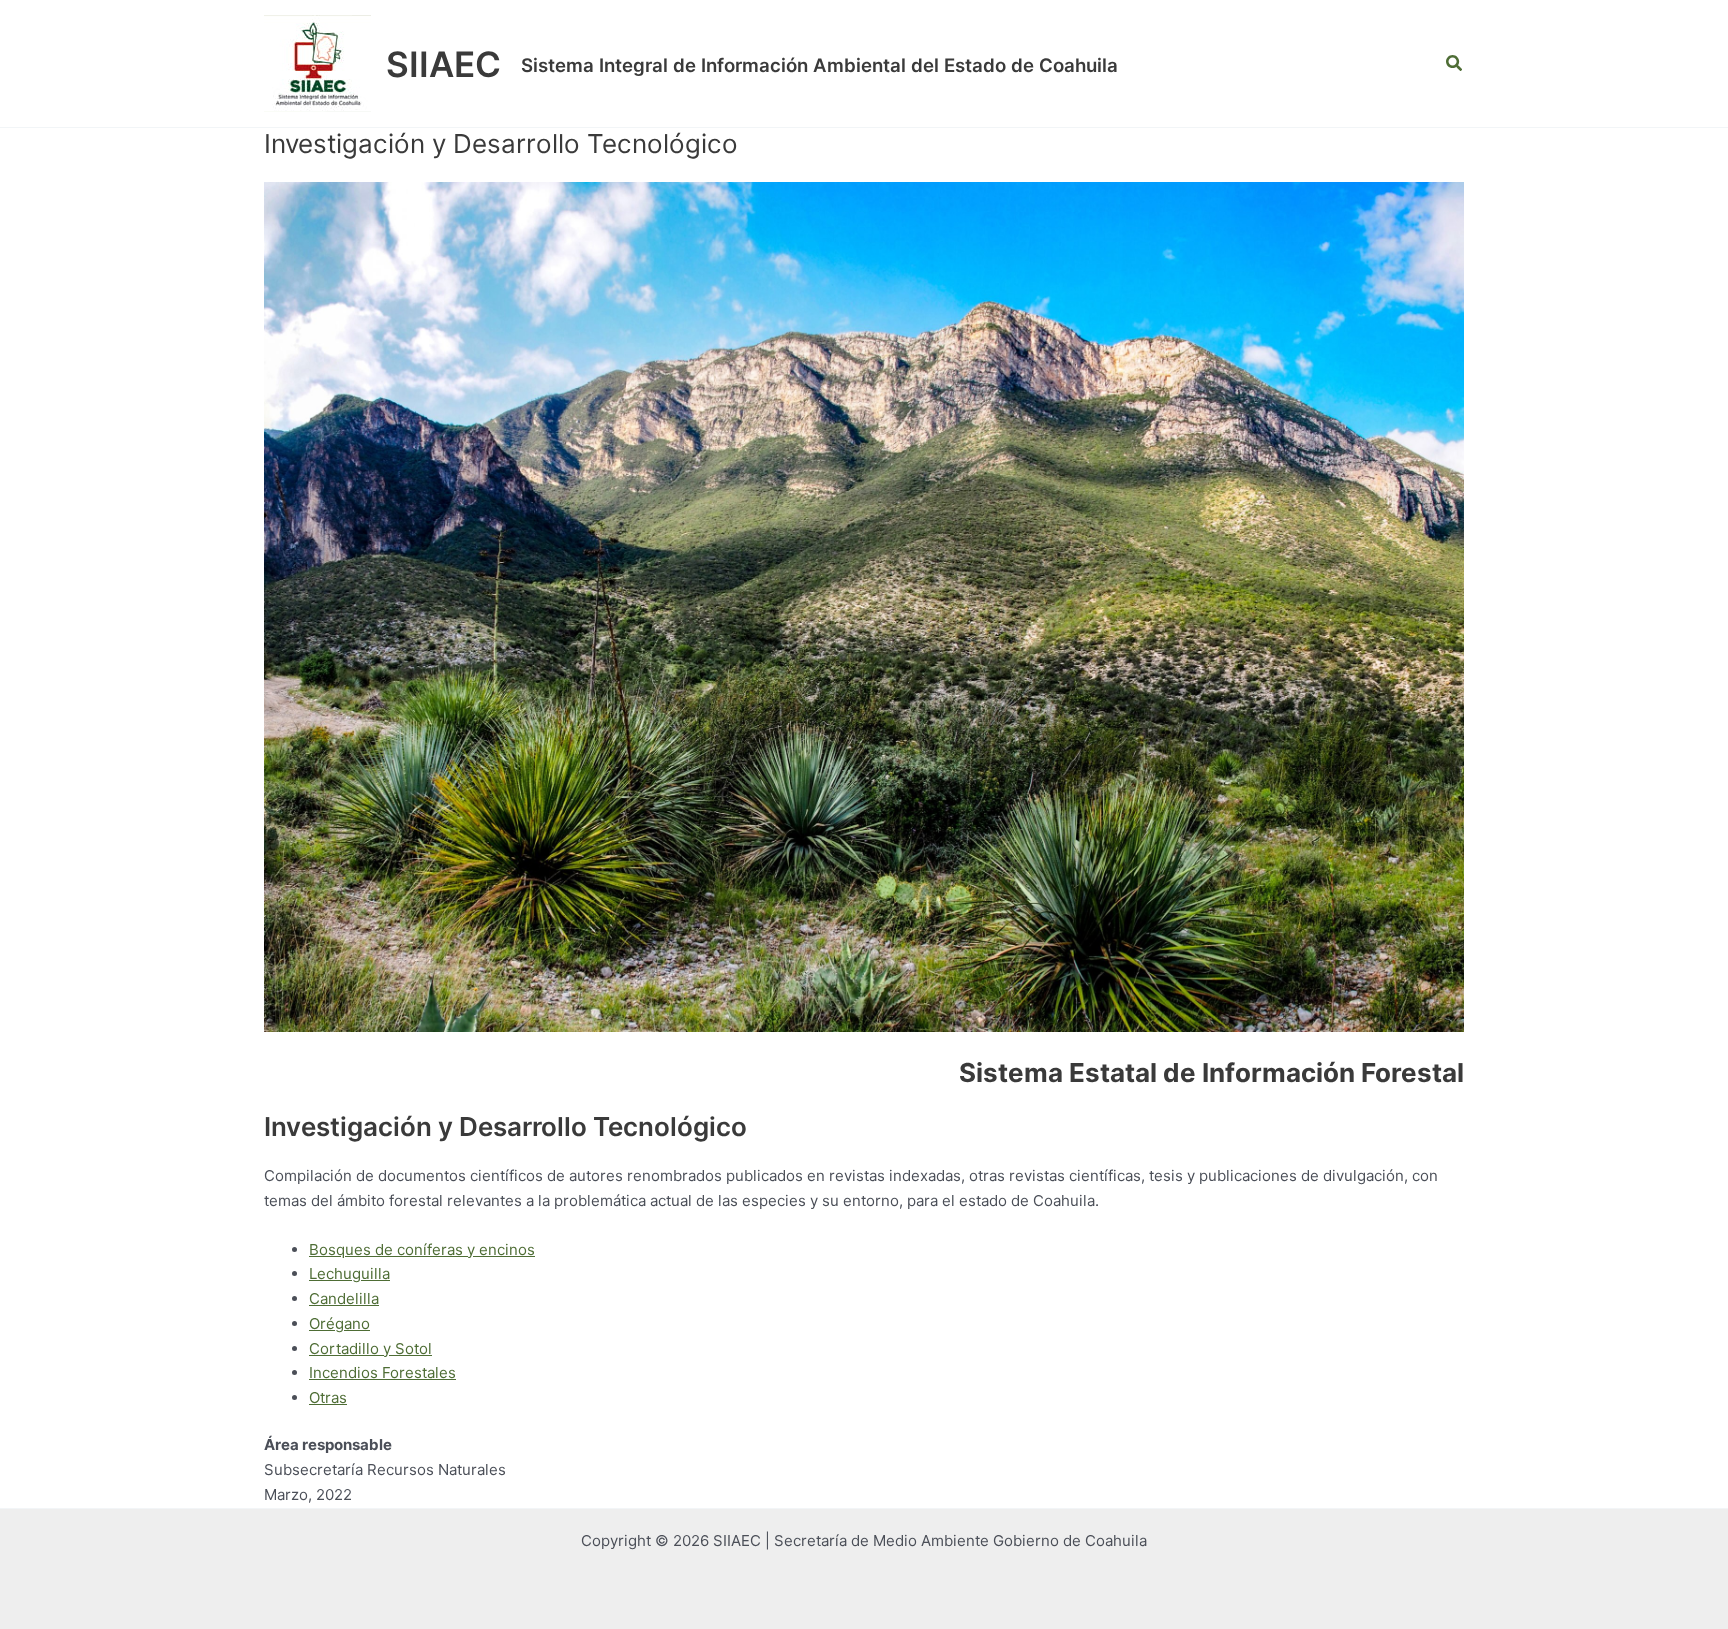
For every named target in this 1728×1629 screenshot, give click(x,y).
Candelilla (344, 1298)
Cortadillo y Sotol (370, 1348)
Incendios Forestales (382, 1372)
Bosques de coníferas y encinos (422, 1249)
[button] (1455, 63)
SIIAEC (443, 64)
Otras (328, 1397)
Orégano (339, 1323)
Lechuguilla (349, 1273)
